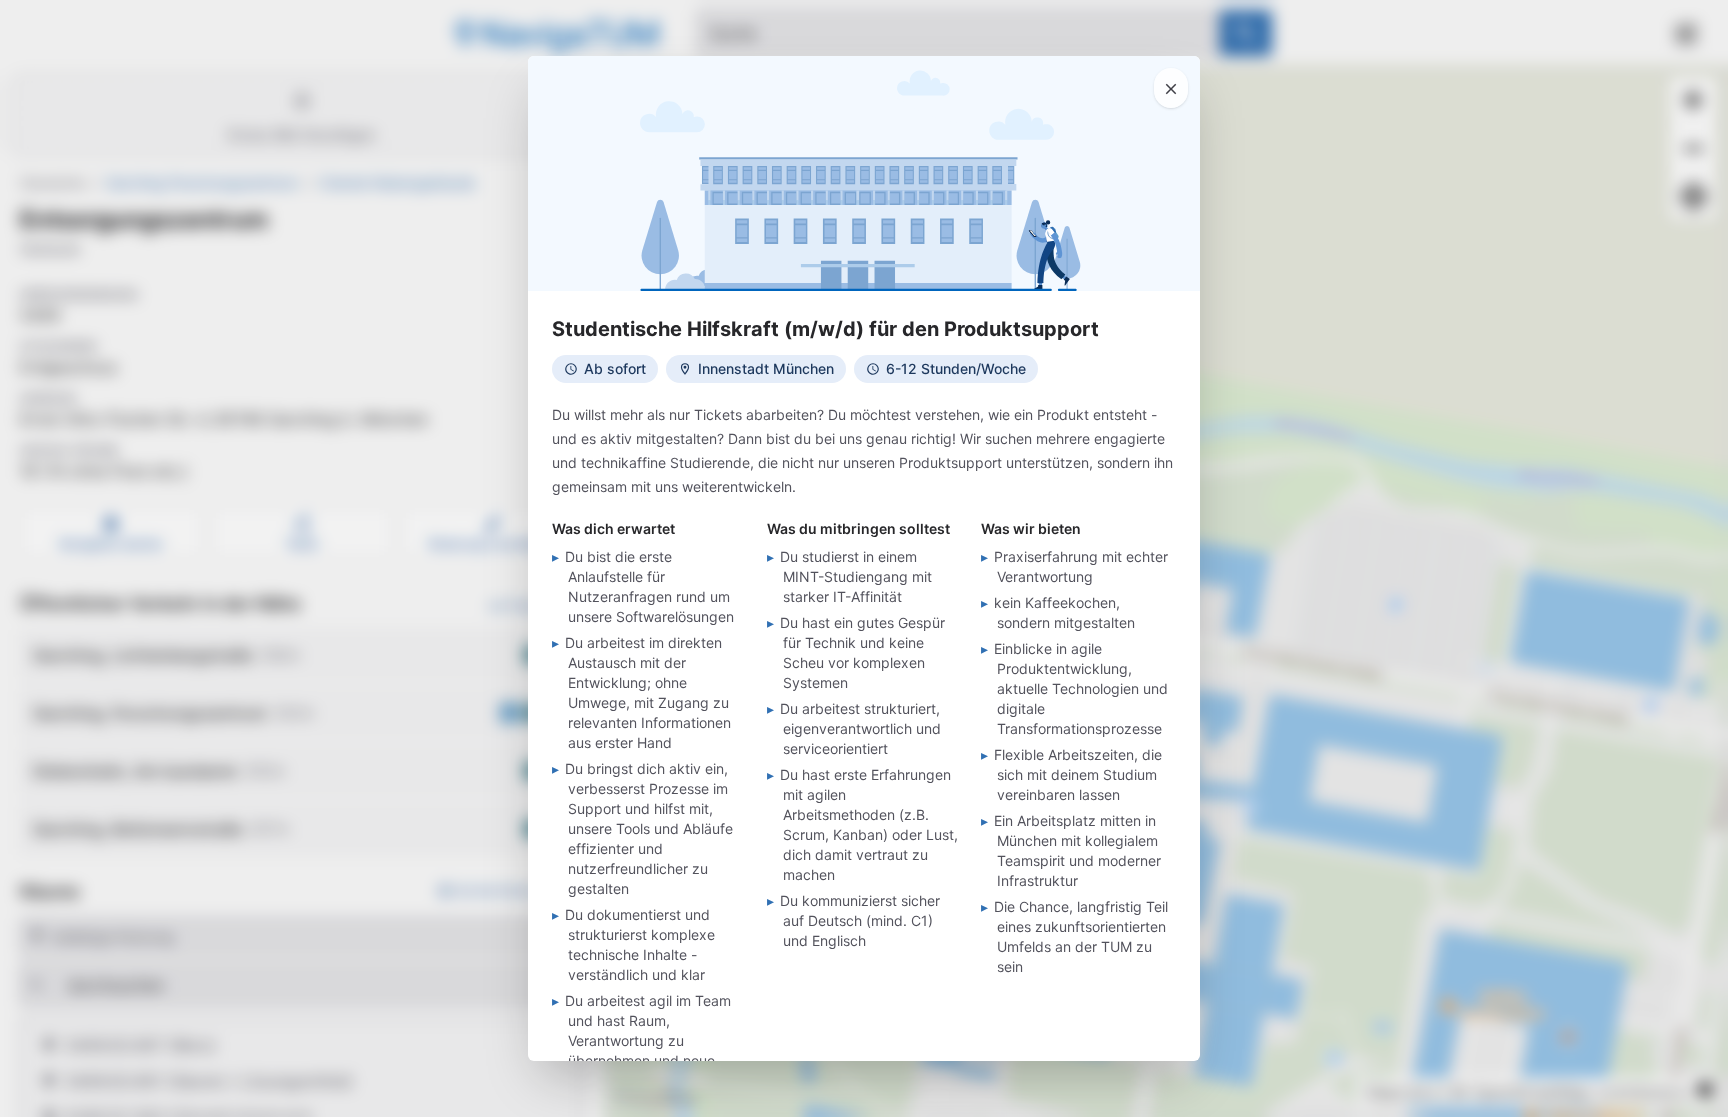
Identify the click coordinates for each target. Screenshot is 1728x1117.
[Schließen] (1171, 88)
